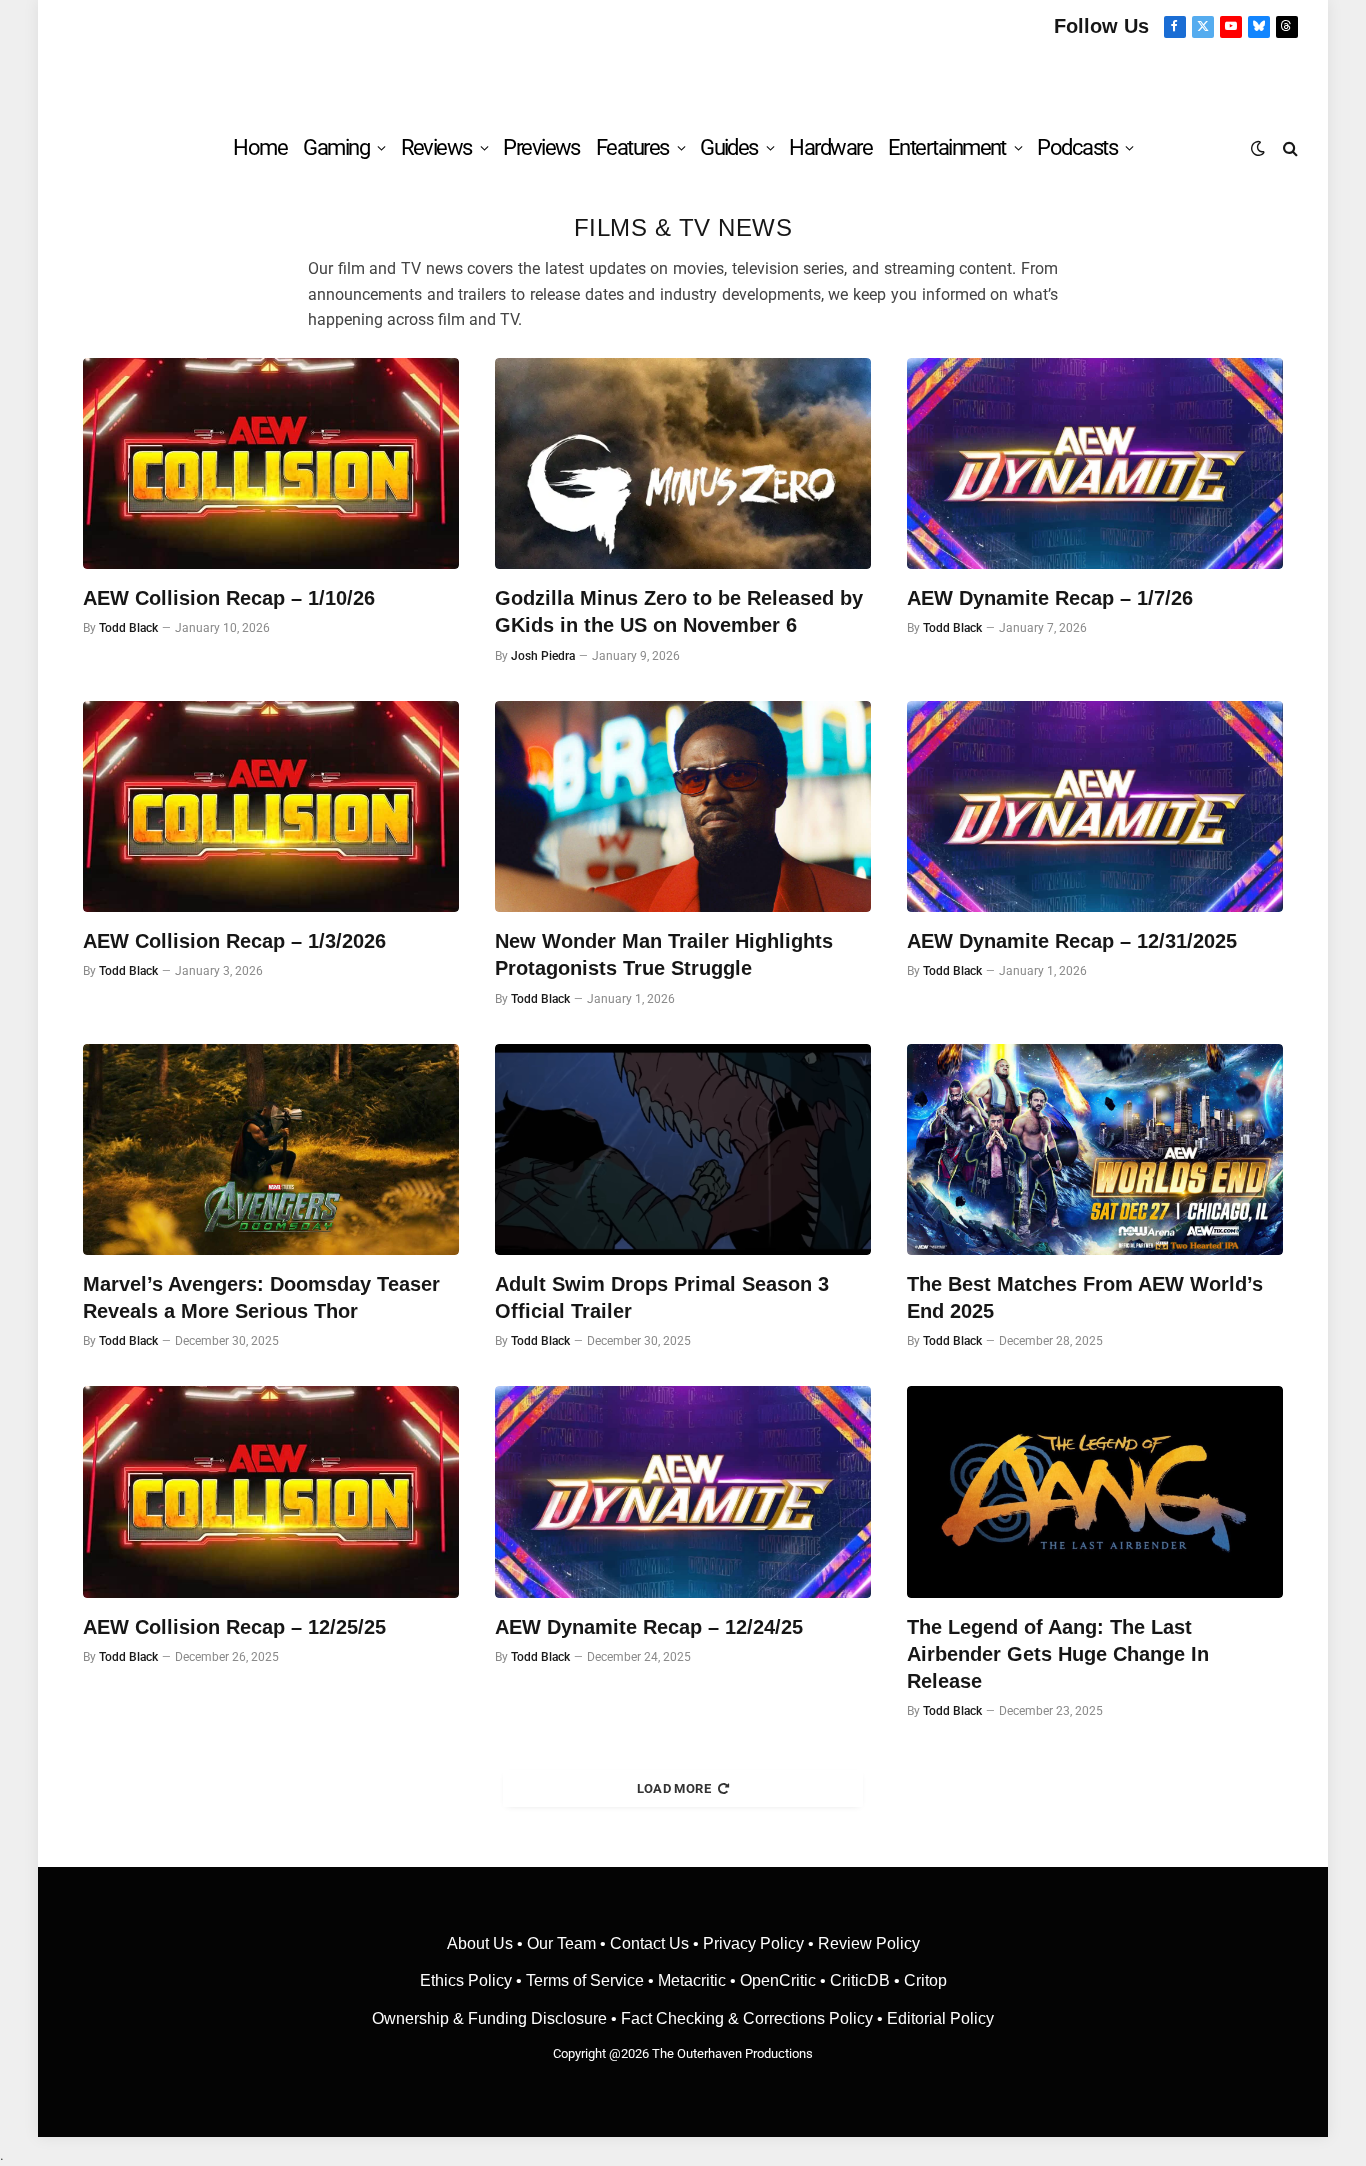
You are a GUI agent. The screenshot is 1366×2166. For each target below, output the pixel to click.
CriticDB (860, 1980)
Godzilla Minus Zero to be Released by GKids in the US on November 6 (679, 611)
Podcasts (1077, 147)
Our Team (561, 1943)
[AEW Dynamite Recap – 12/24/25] (683, 1492)
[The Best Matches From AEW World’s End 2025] (1095, 1150)
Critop (925, 1980)
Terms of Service (585, 1980)
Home (260, 147)
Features (632, 147)
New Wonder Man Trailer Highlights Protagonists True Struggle (664, 954)
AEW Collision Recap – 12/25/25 (234, 1627)
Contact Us (649, 1943)
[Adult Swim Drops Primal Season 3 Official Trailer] (683, 1150)
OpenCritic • (785, 1980)
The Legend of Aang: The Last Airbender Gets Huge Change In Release (1058, 1654)
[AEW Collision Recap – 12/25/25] (271, 1492)
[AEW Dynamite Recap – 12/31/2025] (1095, 807)
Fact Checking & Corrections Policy (747, 2018)
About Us (482, 1943)
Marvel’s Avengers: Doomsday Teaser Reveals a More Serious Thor (261, 1297)
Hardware (830, 147)
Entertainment (947, 147)
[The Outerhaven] (683, 77)
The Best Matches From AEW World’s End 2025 (1085, 1297)
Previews (541, 147)
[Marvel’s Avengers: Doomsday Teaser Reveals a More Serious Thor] (271, 1150)
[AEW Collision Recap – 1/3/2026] (271, 807)
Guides (729, 147)
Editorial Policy (940, 2018)
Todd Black (128, 628)
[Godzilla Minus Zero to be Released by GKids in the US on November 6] (683, 464)
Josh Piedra (543, 656)
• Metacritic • (692, 1980)
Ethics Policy (468, 1980)
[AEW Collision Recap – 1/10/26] (271, 464)
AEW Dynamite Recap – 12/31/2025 (1072, 941)
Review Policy (869, 1943)
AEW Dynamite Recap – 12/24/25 (649, 1627)
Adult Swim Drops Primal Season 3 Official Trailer (662, 1297)
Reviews (436, 147)
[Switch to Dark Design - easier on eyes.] (1258, 148)
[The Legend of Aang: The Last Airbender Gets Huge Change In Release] (1095, 1492)
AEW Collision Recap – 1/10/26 (229, 598)
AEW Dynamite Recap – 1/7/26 (1050, 598)
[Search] (1288, 147)
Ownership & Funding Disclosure (491, 2018)
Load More (674, 1788)
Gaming (336, 147)
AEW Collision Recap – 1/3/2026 (234, 941)
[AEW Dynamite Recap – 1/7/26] (1095, 464)
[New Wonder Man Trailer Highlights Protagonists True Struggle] (683, 807)
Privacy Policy (753, 1943)
